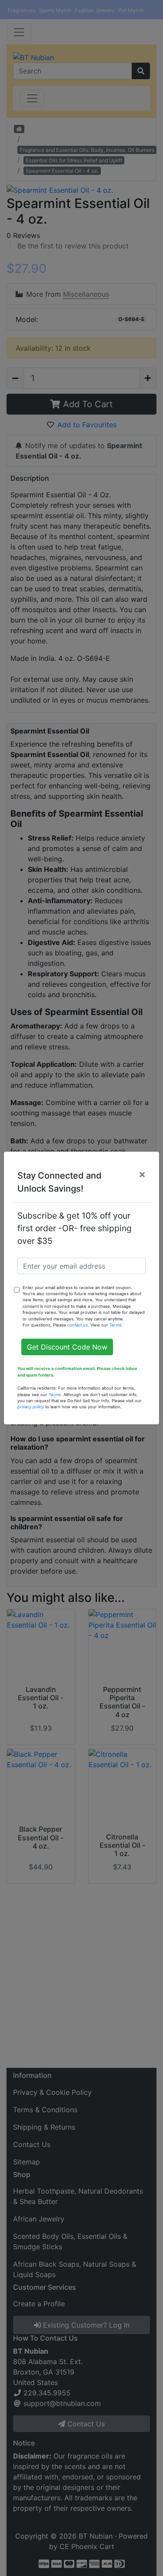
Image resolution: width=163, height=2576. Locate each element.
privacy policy (31, 1407)
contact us (78, 1325)
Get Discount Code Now (67, 1347)
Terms (116, 1325)
